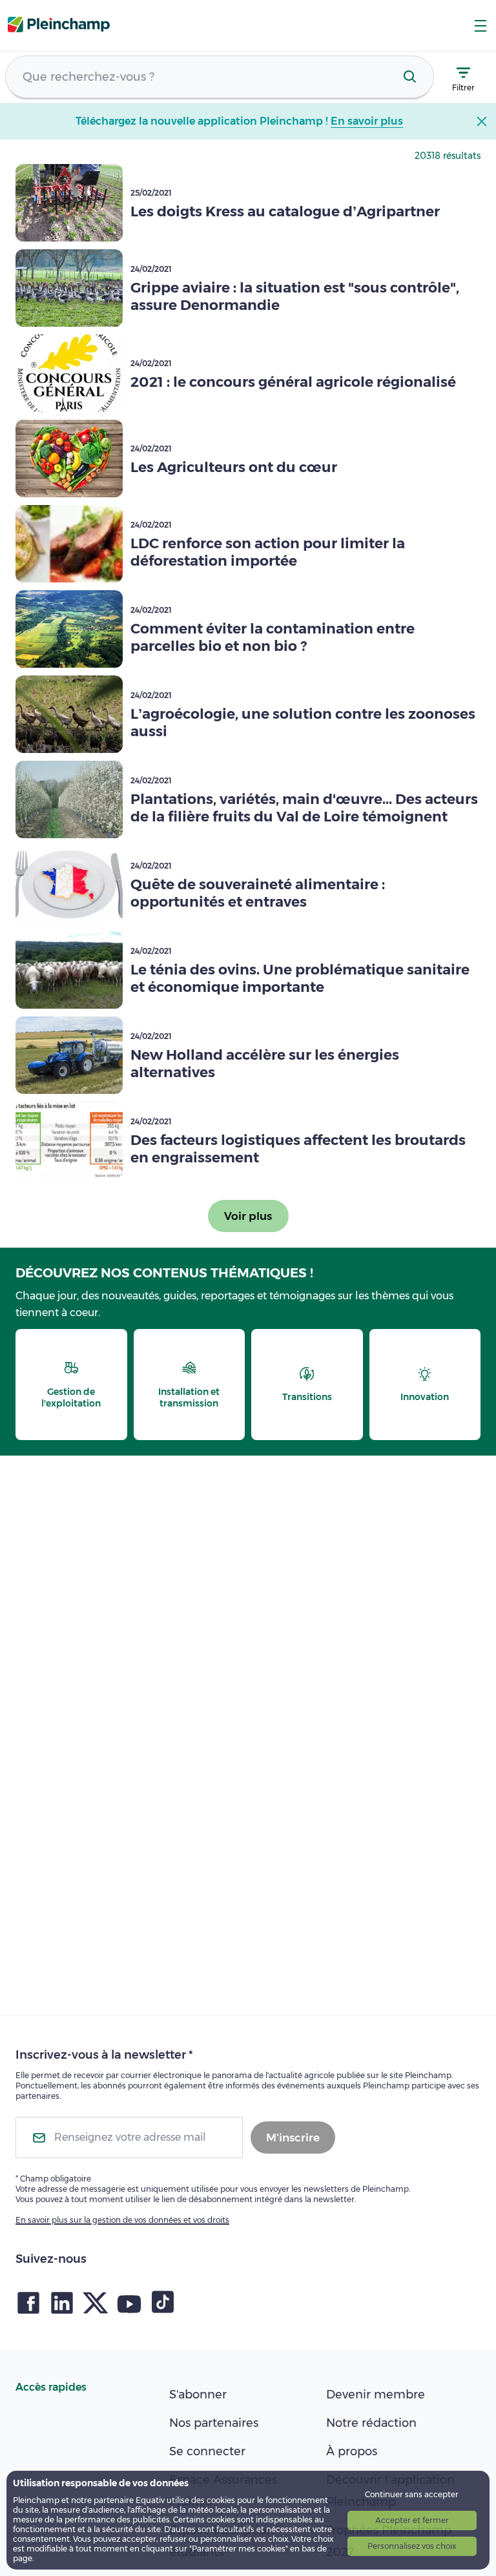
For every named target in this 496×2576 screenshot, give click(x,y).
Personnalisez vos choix (412, 2546)
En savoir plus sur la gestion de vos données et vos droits (122, 2220)
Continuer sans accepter (412, 2494)
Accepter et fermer (412, 2520)
